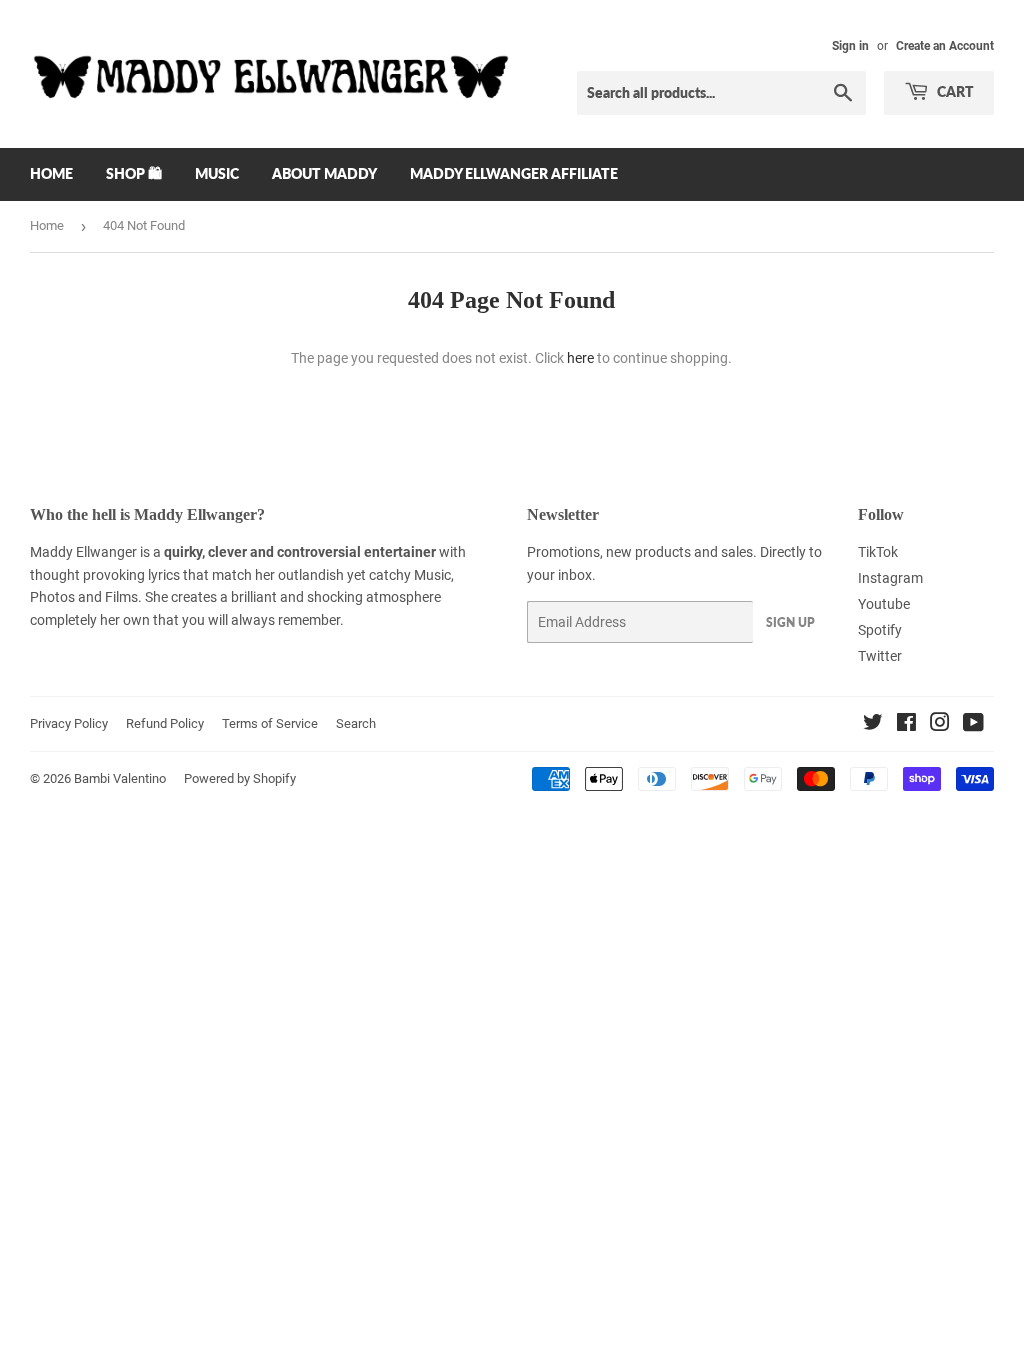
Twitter (880, 656)
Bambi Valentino (120, 778)
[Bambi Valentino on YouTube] (973, 725)
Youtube (884, 604)
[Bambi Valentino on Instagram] (940, 725)
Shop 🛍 (134, 173)
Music (217, 173)
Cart (954, 91)
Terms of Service (270, 723)
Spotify (880, 630)
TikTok (878, 552)
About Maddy (324, 173)
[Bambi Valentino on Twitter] (873, 725)
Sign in (850, 46)
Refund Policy (165, 723)
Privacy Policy (69, 723)
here (580, 358)
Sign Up (790, 622)
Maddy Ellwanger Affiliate (514, 173)
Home (51, 173)
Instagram (890, 578)
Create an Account (945, 46)
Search (356, 723)
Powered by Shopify (240, 778)
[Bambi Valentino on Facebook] (906, 725)
